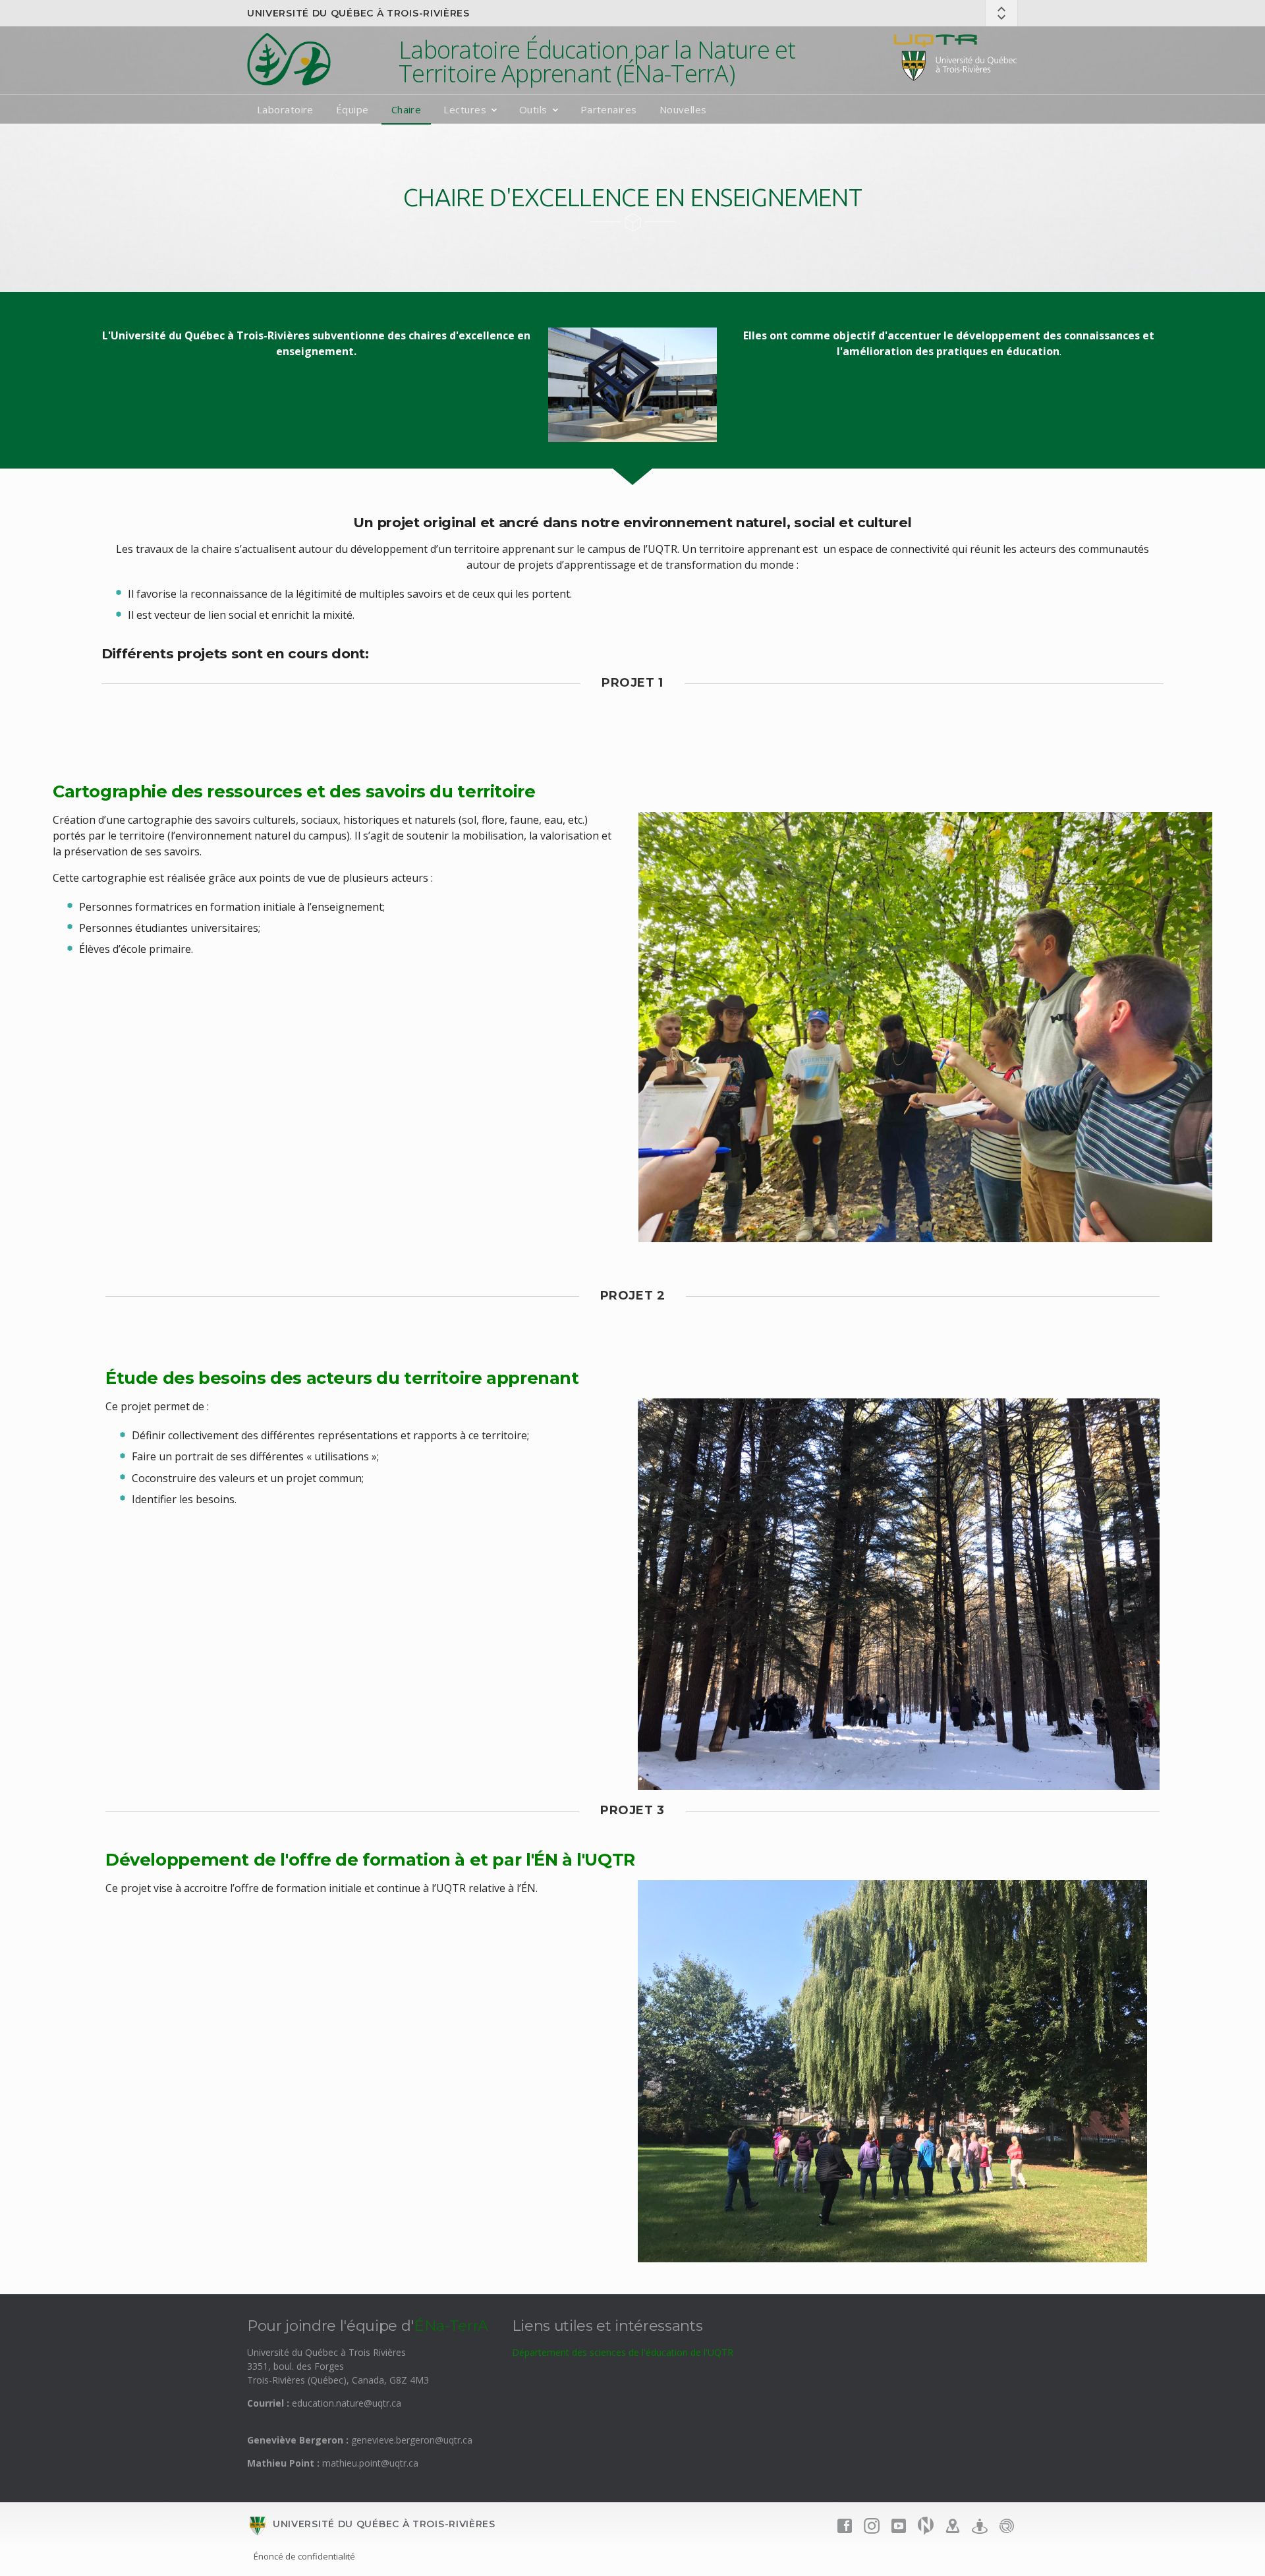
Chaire (407, 109)
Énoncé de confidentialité (304, 2556)
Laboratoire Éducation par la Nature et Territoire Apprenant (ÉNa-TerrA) (597, 62)
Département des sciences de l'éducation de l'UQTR (623, 2352)
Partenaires (609, 109)
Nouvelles (683, 109)
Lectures (465, 109)
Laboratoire (285, 109)
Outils (533, 109)
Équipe (352, 109)
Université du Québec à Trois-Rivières (358, 13)
